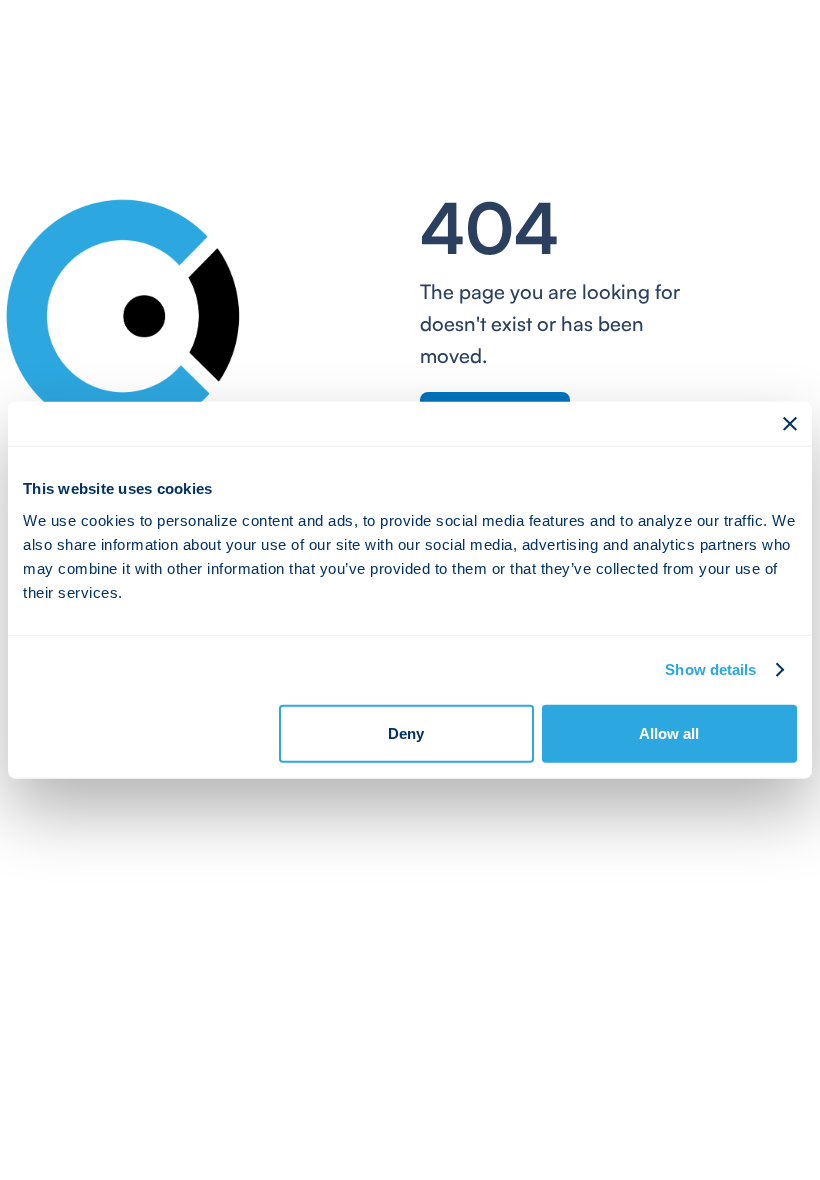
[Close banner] (790, 424)
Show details (710, 669)
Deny (406, 732)
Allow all (669, 732)
